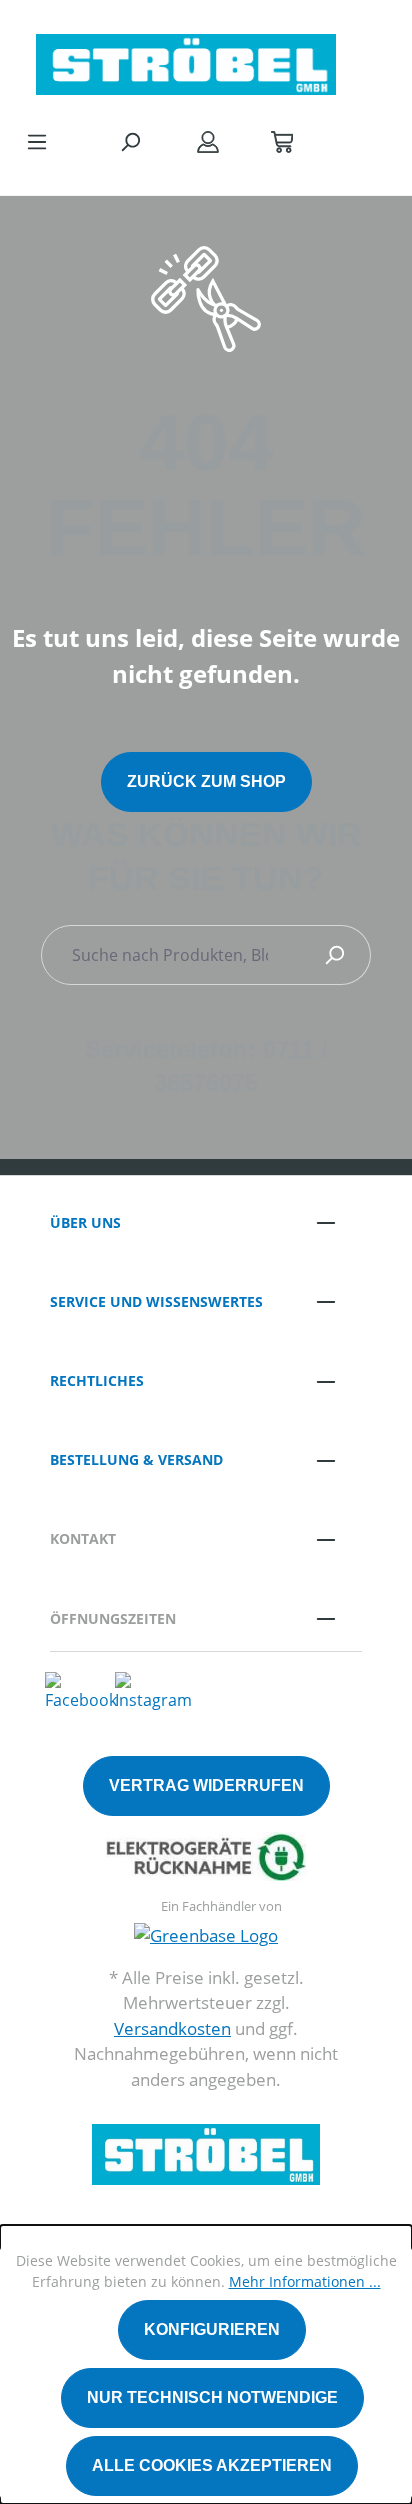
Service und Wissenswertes (156, 1301)
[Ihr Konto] (208, 141)
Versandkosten (172, 2028)
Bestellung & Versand (136, 1459)
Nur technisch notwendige (212, 2397)
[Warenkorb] (282, 141)
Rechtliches (97, 1380)
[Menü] (37, 141)
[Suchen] (130, 141)
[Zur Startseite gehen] (186, 59)
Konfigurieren (212, 2329)
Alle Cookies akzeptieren (212, 2465)
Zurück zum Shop (206, 781)
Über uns (85, 1222)
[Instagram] (153, 1691)
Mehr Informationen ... (305, 2281)
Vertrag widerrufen (206, 1785)
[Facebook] (81, 1691)
